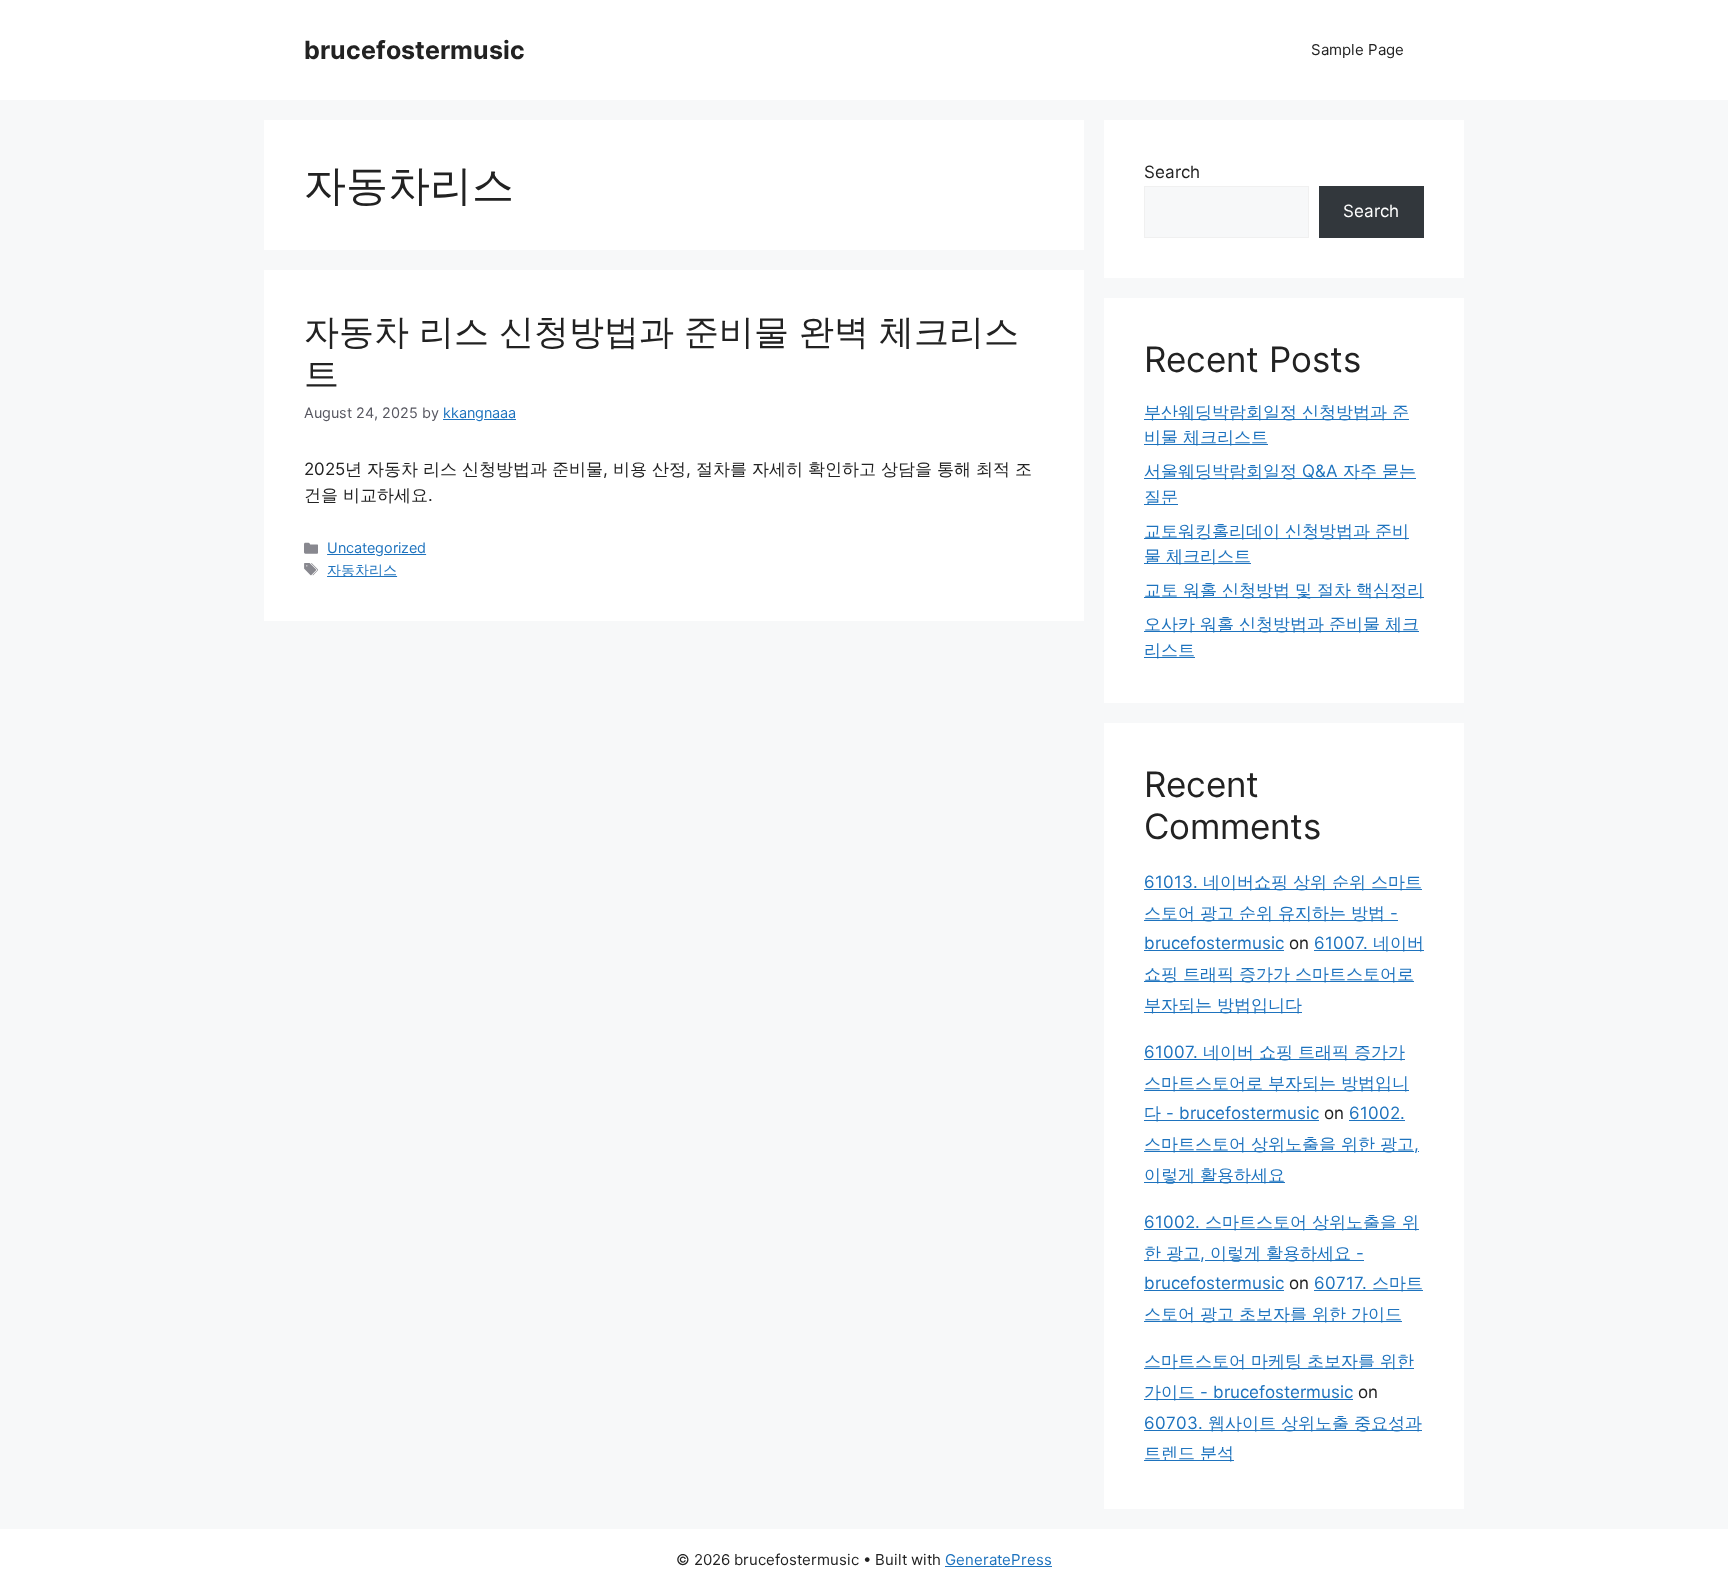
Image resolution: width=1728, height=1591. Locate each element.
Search (1172, 172)
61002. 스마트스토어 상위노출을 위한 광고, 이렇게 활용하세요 (1281, 1143)
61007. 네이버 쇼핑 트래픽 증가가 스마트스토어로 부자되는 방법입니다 (1284, 973)
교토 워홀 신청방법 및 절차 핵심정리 (1284, 590)
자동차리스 (362, 569)
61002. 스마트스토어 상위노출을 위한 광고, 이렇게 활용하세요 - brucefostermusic (1281, 1252)
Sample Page (1357, 49)
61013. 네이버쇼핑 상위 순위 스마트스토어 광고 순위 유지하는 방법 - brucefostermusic (1283, 912)
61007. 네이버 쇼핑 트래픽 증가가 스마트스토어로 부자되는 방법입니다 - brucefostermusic (1276, 1082)
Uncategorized (376, 547)
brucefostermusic (414, 50)
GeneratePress (998, 1559)
